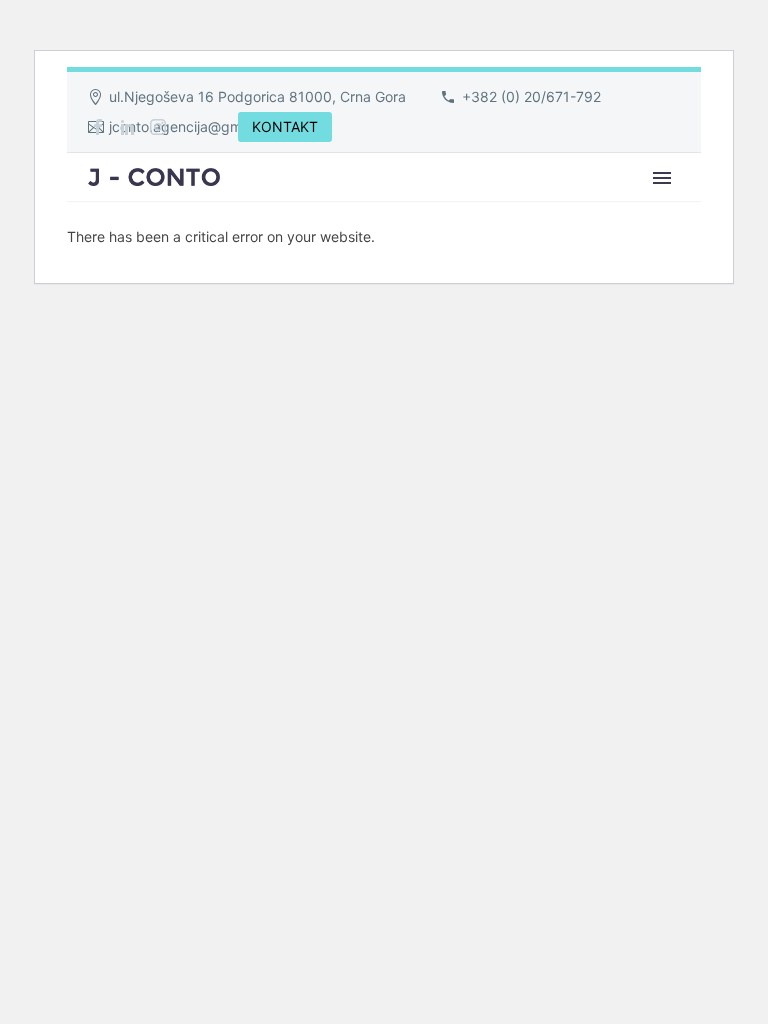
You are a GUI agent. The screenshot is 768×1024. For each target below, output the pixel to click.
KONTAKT (285, 126)
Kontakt (699, 205)
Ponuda (591, 205)
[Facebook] (98, 127)
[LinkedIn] (128, 127)
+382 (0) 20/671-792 (531, 96)
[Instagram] (158, 127)
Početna (287, 205)
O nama (392, 205)
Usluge (490, 205)
